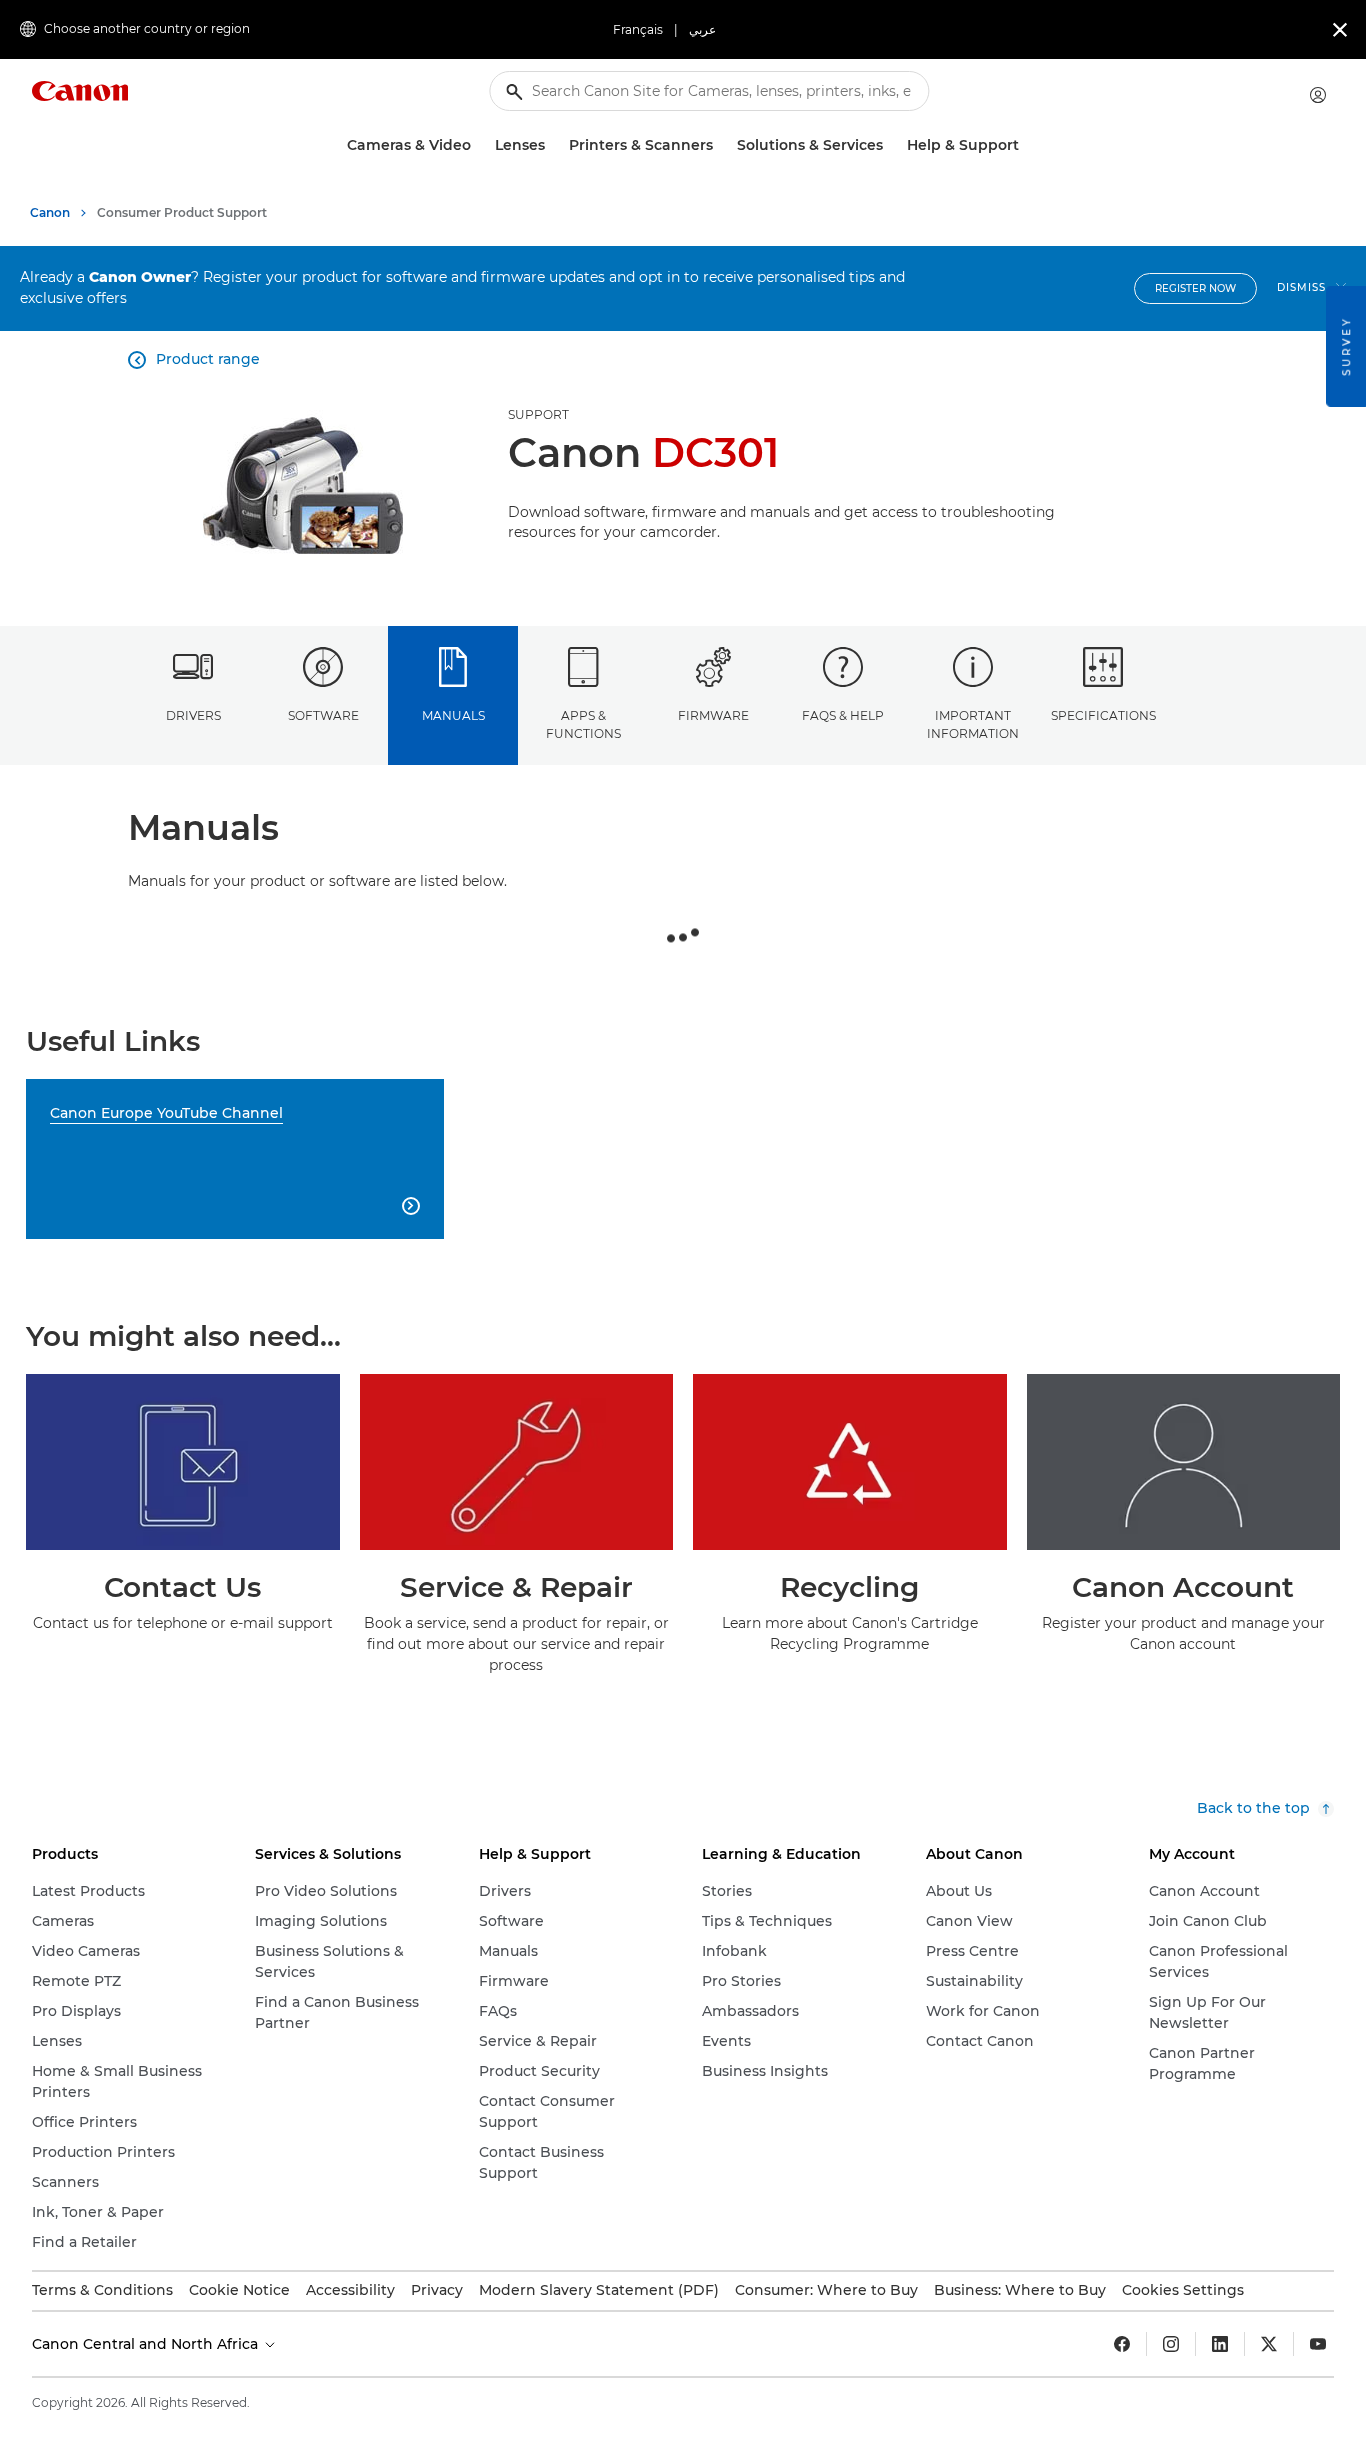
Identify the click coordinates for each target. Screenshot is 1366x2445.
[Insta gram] (1171, 2344)
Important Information (973, 724)
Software (323, 715)
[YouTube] (1318, 2344)
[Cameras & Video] (479, 145)
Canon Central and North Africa (147, 2344)
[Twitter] (1269, 2344)
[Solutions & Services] (891, 145)
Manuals (453, 715)
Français (638, 29)
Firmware (713, 715)
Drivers (193, 715)
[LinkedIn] (1220, 2344)
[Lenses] (553, 145)
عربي (702, 29)
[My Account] (1318, 95)
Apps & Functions (583, 724)
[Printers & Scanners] (721, 145)
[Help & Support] (1027, 145)
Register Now (1195, 288)
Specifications (1103, 715)
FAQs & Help (843, 715)
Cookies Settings (1183, 2290)
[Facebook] (1122, 2344)
